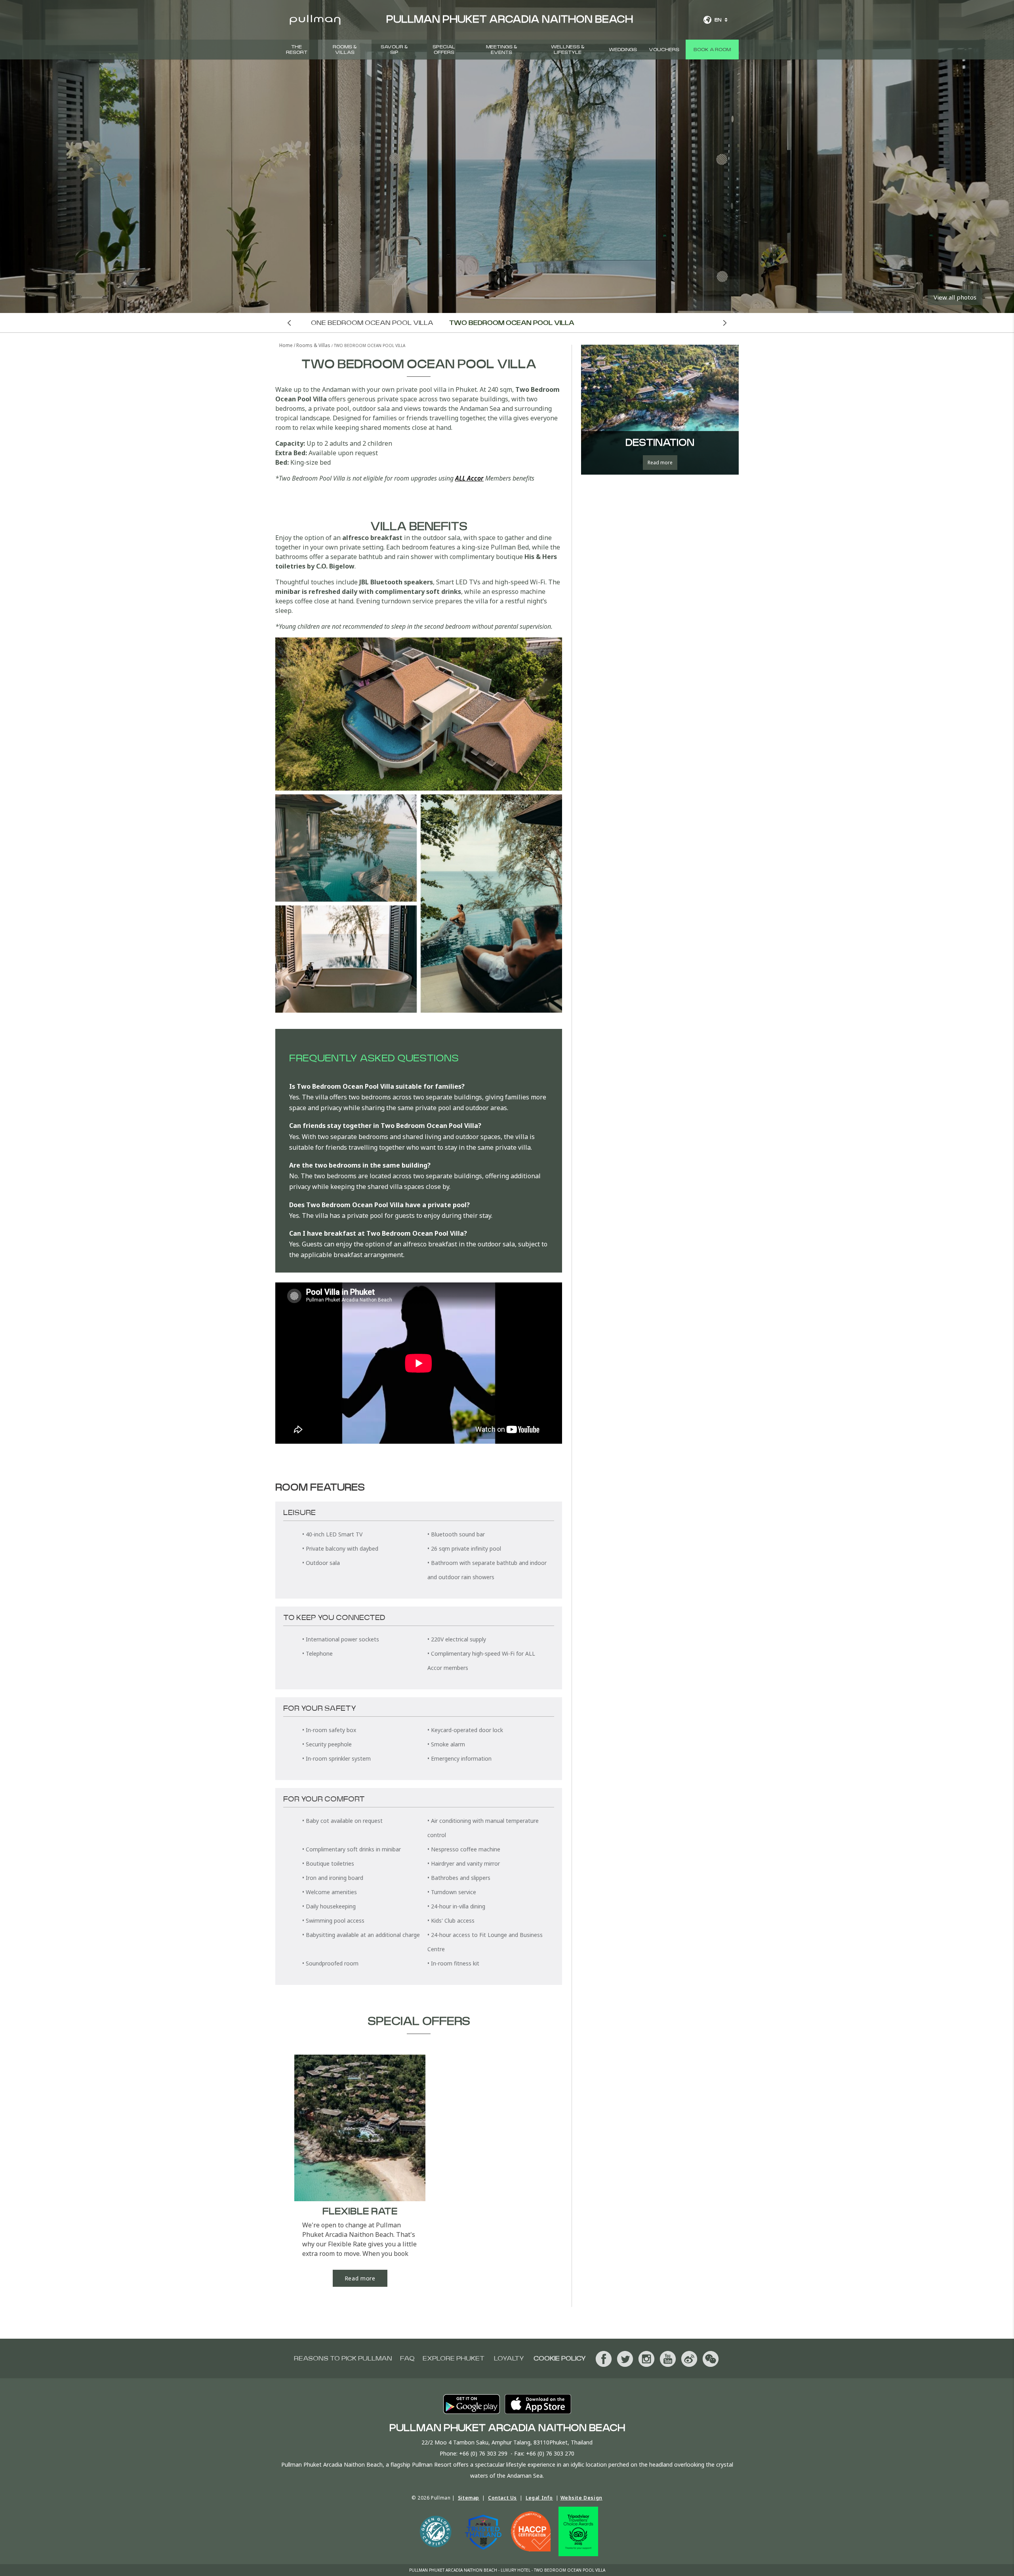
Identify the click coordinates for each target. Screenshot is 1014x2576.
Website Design (581, 2498)
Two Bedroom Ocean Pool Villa (512, 323)
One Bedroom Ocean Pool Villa (372, 323)
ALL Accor (469, 478)
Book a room (712, 50)
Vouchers (664, 50)
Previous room (289, 323)
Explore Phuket (454, 2358)
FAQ (407, 2358)
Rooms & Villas (345, 50)
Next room (725, 323)
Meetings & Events (502, 50)
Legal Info (539, 2498)
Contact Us (502, 2498)
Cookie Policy (560, 2358)
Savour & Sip (394, 50)
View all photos (955, 297)
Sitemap (469, 2498)
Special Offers (444, 50)
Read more (360, 2278)
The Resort (297, 50)
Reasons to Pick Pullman (343, 2358)
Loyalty (509, 2358)
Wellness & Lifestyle (568, 50)
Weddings (623, 50)
